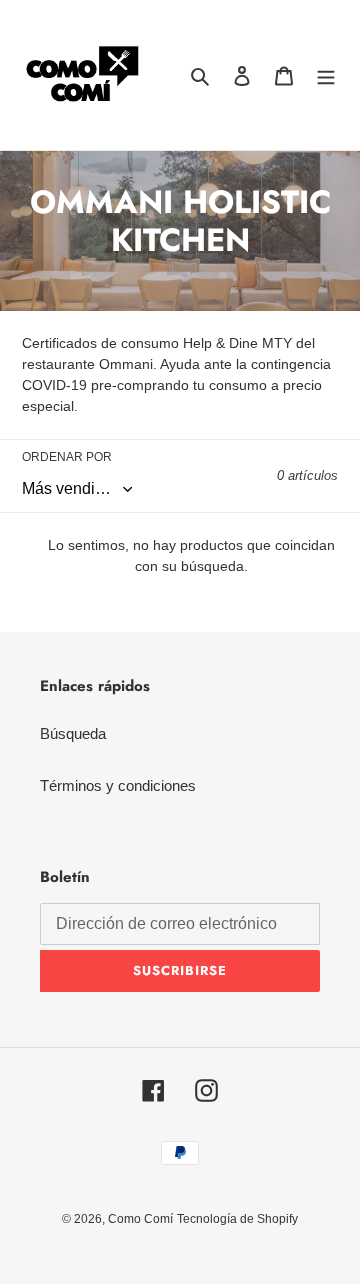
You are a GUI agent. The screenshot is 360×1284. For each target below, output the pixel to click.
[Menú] (326, 75)
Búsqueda (73, 733)
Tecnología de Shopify (237, 1219)
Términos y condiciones (118, 785)
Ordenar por (67, 457)
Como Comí (140, 1219)
